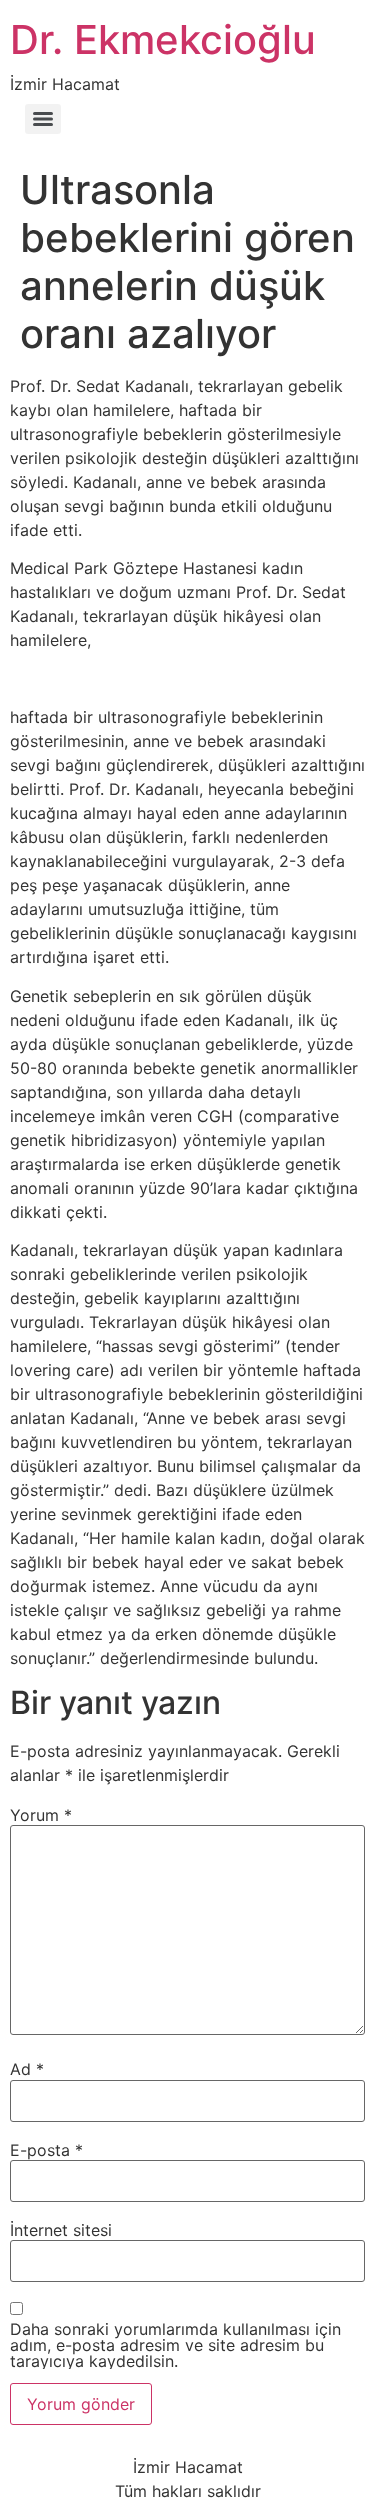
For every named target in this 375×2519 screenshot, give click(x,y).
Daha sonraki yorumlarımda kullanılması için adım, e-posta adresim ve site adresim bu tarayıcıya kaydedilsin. (175, 2345)
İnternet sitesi (61, 2230)
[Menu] (43, 119)
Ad (27, 2069)
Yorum (41, 1815)
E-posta (46, 2150)
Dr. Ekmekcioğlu (163, 39)
